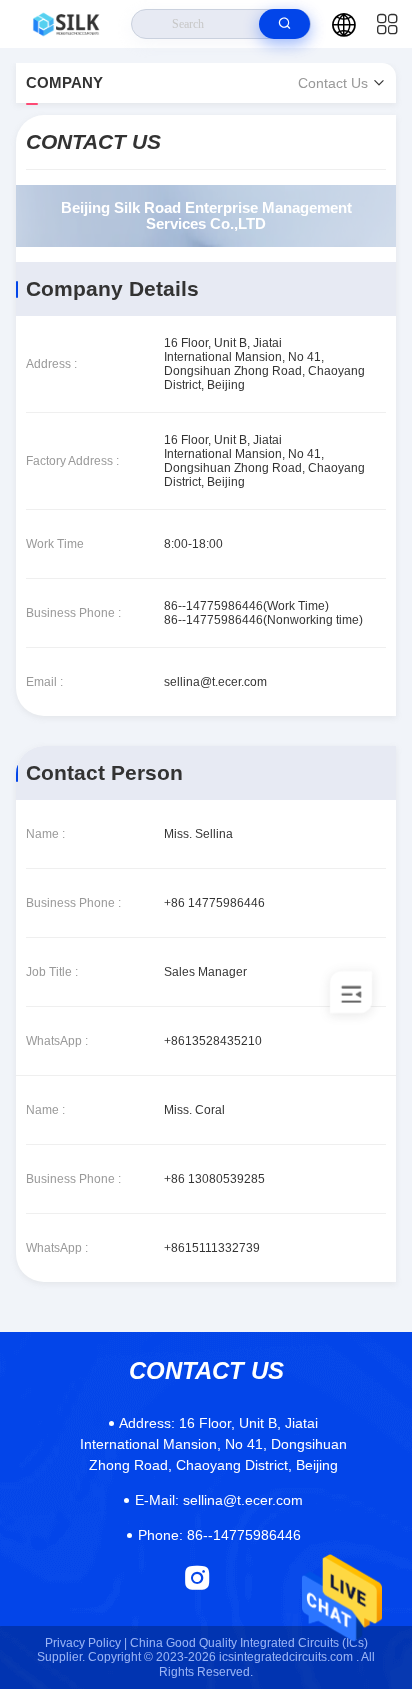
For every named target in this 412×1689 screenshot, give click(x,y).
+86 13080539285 (214, 1179)
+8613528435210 (213, 1041)
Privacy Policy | (86, 1643)
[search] (284, 24)
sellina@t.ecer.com (215, 682)
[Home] (66, 24)
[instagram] (197, 1577)
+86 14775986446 (214, 903)
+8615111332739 (212, 1248)
